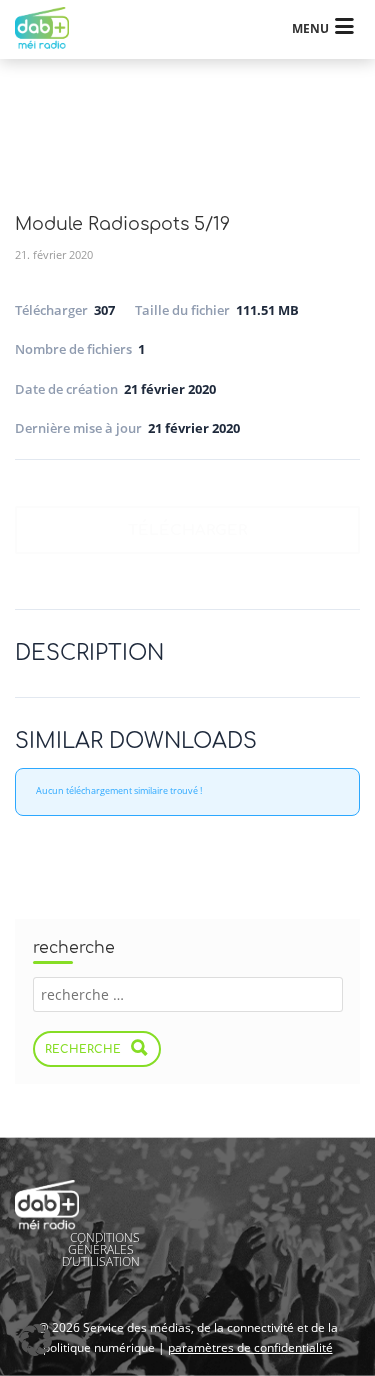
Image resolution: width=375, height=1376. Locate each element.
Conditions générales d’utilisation (101, 1250)
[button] (36, 1340)
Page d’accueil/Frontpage (52, 29)
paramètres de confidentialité (250, 1347)
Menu (310, 28)
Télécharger (187, 530)
